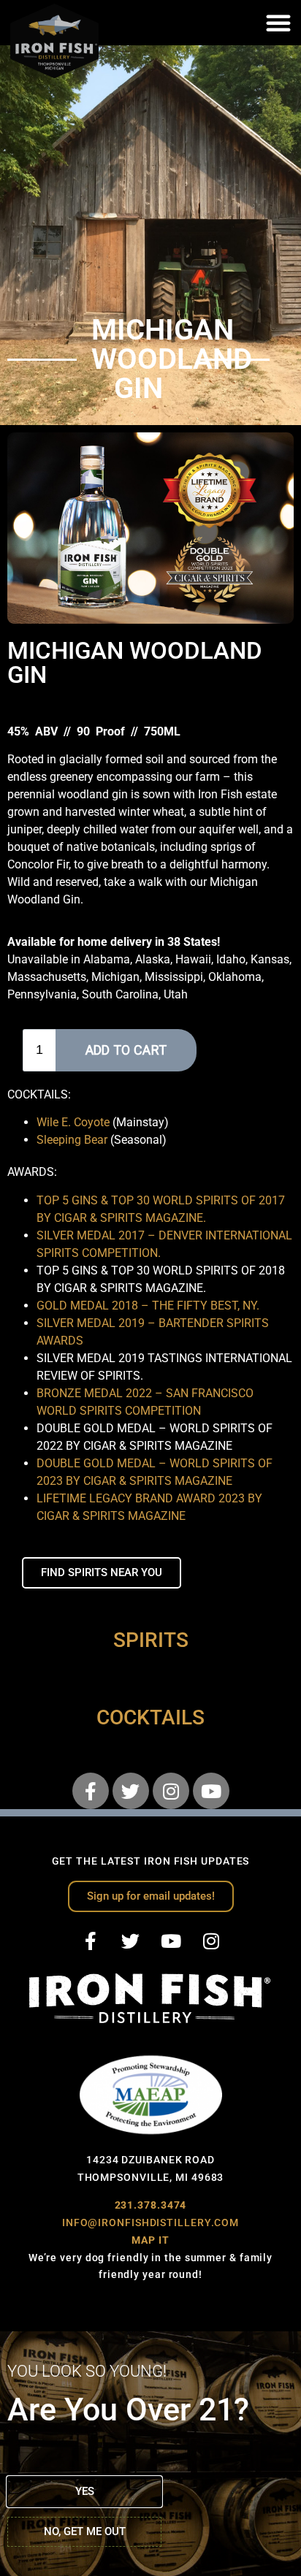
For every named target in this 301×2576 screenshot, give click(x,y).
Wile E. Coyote (73, 1122)
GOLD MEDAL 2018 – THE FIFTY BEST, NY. (148, 1306)
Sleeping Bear (72, 1140)
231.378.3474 (151, 2205)
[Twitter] (131, 1791)
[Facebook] (91, 1791)
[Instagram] (171, 1791)
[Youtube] (211, 1791)
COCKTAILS (150, 1717)
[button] (278, 23)
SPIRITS (151, 1640)
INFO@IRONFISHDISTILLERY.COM (150, 2223)
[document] (150, 2454)
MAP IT (150, 2240)
